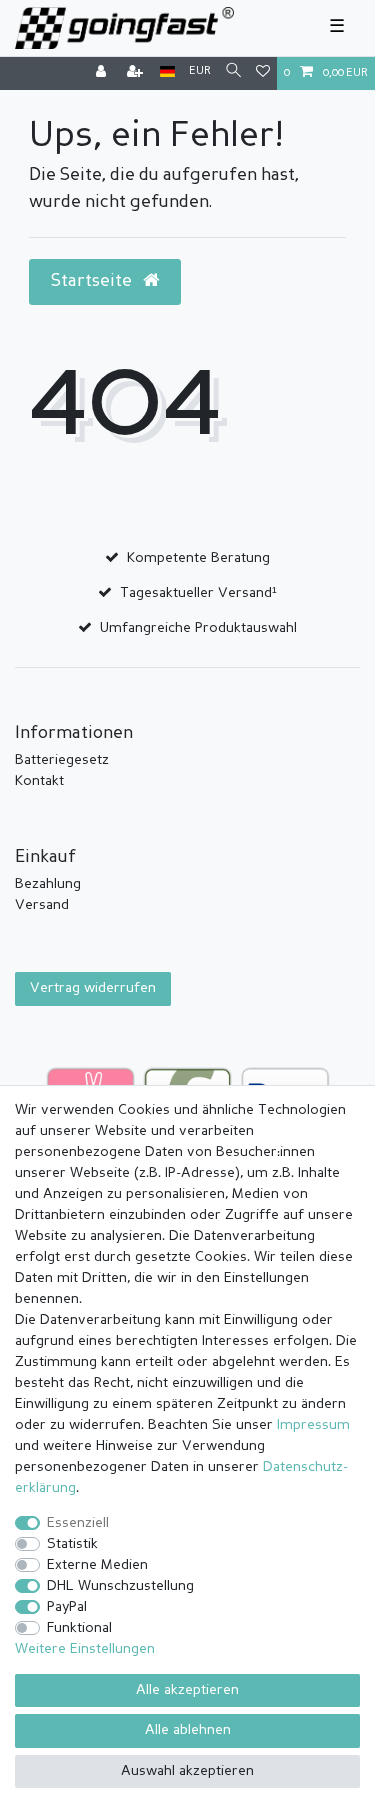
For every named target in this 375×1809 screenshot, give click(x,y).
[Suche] (233, 72)
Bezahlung (48, 884)
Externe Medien (97, 1565)
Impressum (313, 1425)
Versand (42, 905)
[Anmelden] (103, 73)
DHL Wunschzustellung (120, 1586)
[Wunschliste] (263, 73)
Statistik (72, 1544)
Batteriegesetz (62, 760)
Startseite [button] (93, 281)
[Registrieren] (137, 73)
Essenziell (78, 1523)
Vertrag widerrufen (93, 988)
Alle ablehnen (188, 1730)
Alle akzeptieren (187, 1690)
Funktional (79, 1628)
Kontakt (39, 781)
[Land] (167, 72)
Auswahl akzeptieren (187, 1771)
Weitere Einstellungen (85, 1649)
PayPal (67, 1607)
